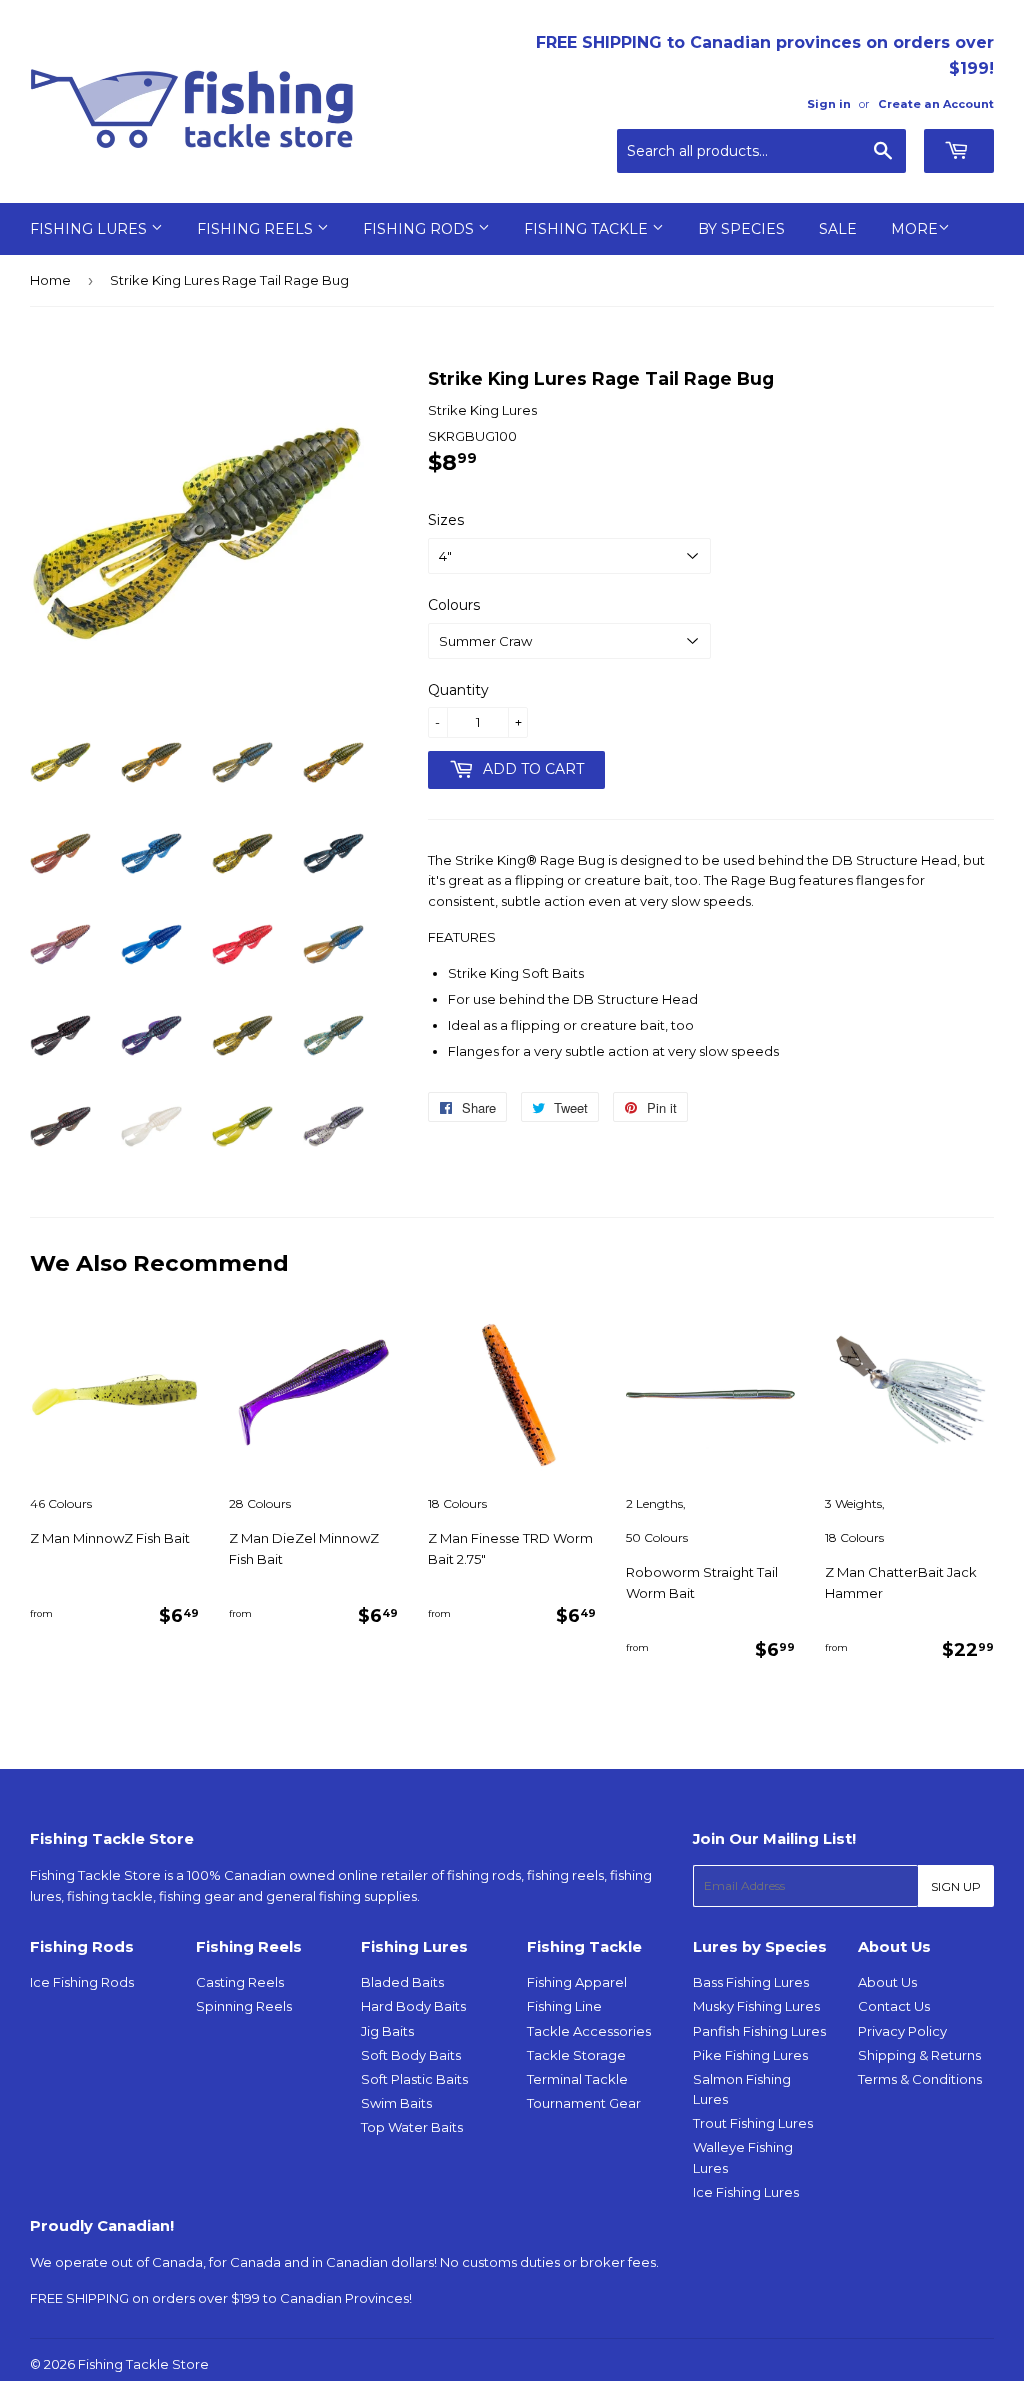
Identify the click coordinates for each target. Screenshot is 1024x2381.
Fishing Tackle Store (143, 2364)
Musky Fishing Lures (756, 2006)
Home (50, 280)
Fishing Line (564, 2006)
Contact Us (894, 2006)
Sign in (829, 104)
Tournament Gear (584, 2103)
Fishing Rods (420, 229)
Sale (838, 229)
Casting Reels (240, 1982)
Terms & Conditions (920, 2079)
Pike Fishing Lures (750, 2055)
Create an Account (936, 104)
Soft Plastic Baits (414, 2079)
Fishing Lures (90, 229)
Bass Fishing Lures (751, 1982)
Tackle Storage (576, 2055)
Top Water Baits (412, 2127)
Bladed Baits (402, 1982)
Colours (454, 605)
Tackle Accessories (589, 2031)
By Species (741, 229)
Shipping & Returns (919, 2055)
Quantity (458, 690)
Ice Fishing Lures (746, 2192)
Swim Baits (396, 2103)
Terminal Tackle (577, 2079)
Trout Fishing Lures (753, 2123)
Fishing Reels (257, 229)
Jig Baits (387, 2031)
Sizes (446, 520)
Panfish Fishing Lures (759, 2031)
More (914, 229)
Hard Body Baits (413, 2006)
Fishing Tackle (588, 229)
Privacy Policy (902, 2031)
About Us (887, 1982)
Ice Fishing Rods (82, 1982)
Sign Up (956, 1886)
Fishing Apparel (577, 1982)
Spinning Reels (244, 2006)
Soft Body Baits (411, 2055)
